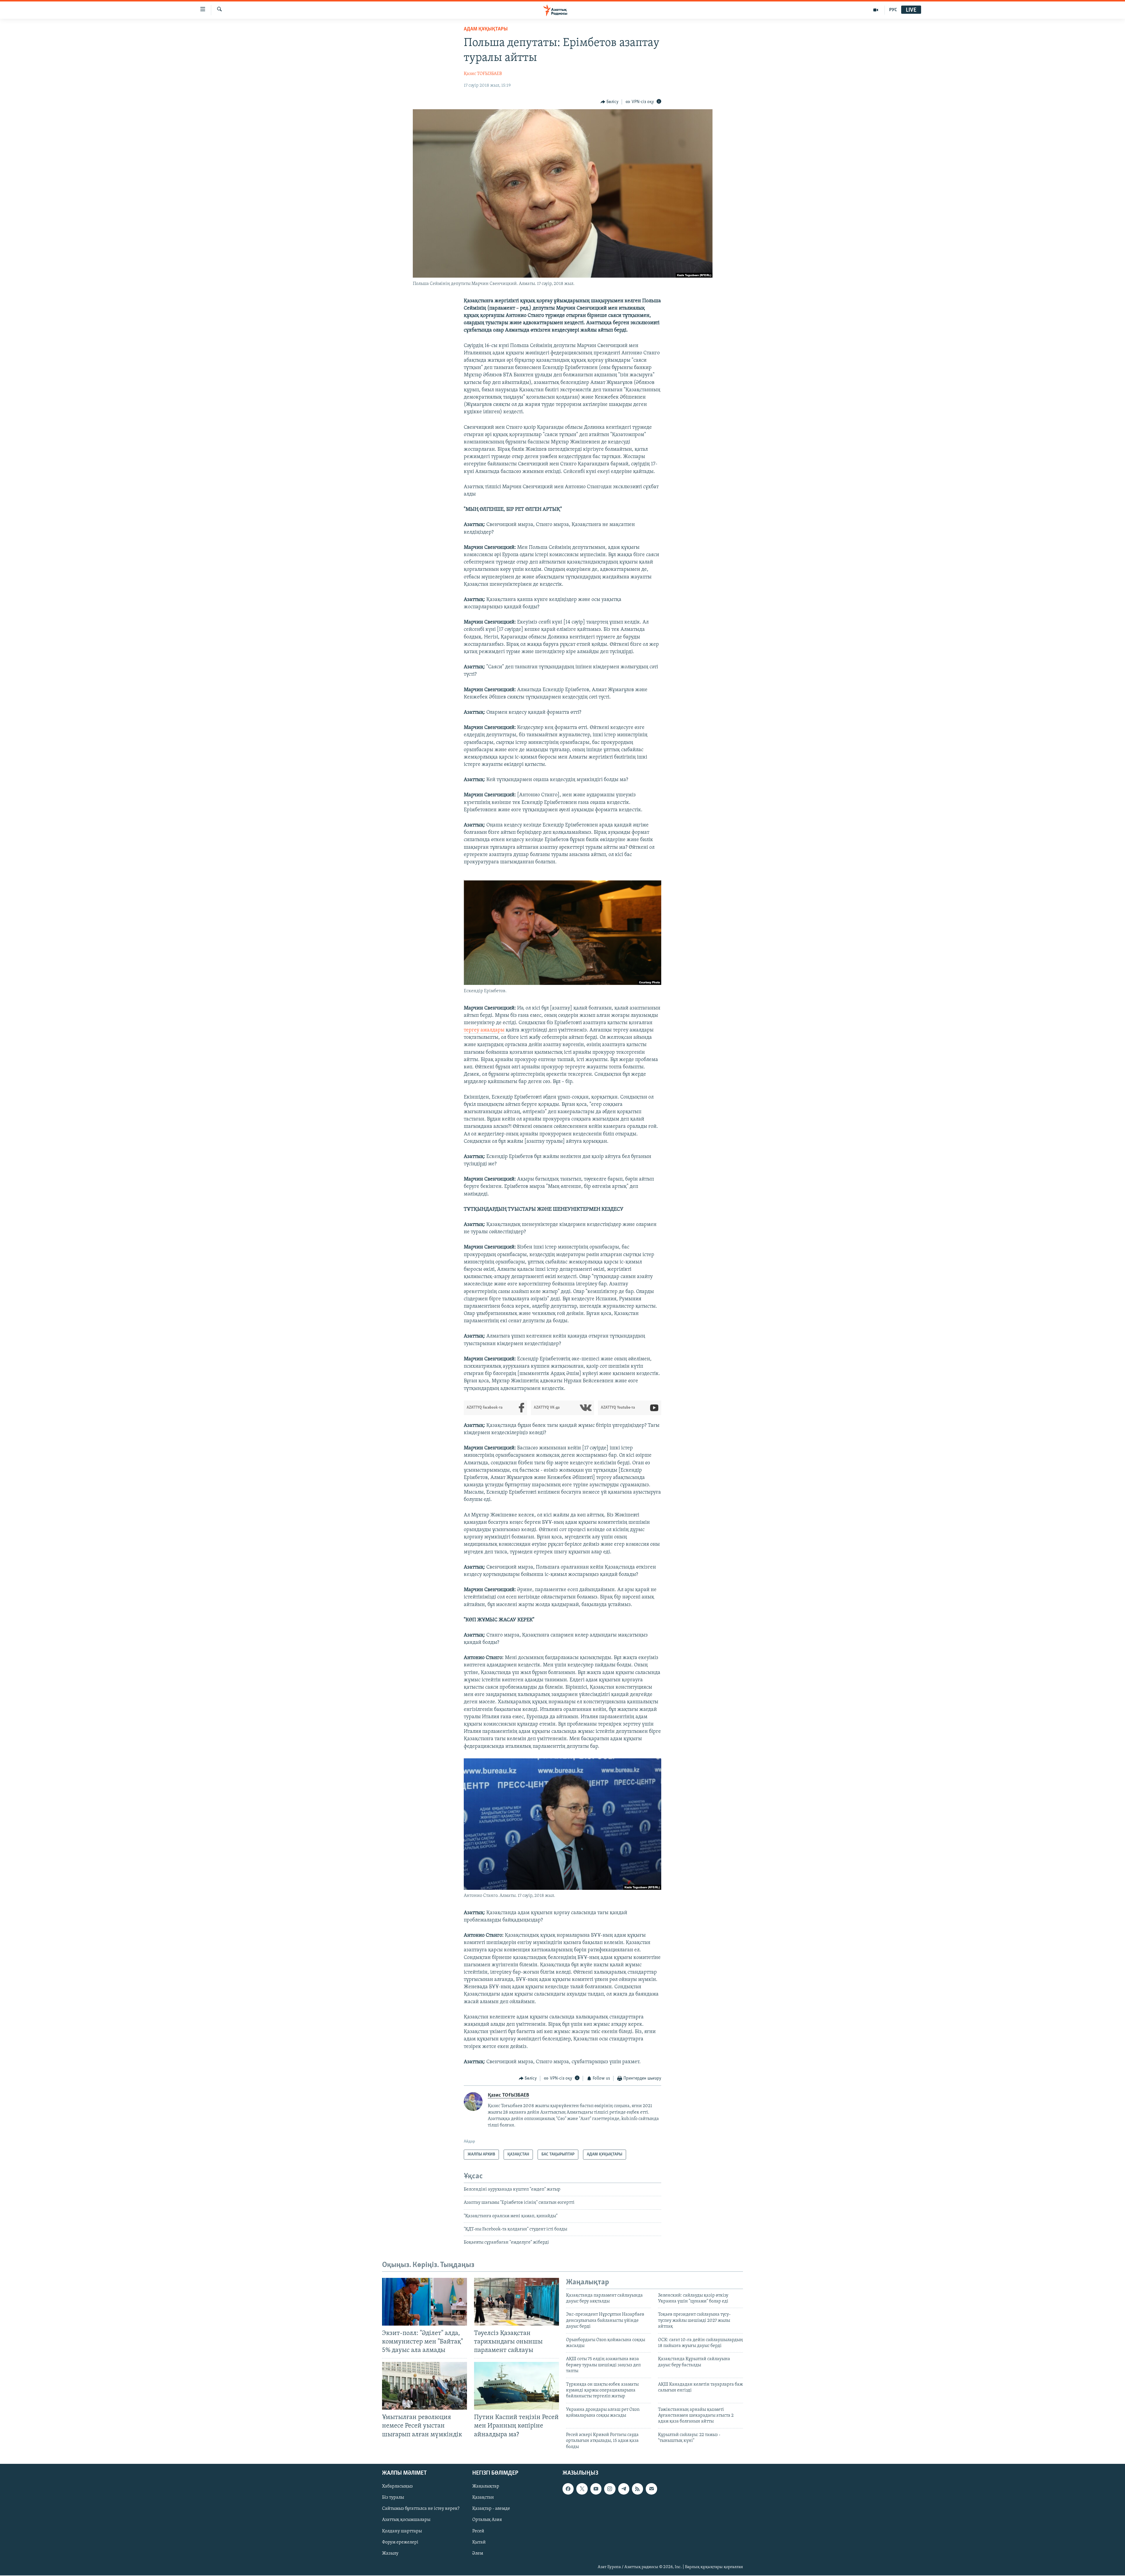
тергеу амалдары (484, 1030)
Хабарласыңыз (397, 2486)
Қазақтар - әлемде (491, 2509)
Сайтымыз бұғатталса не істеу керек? (421, 2509)
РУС (893, 10)
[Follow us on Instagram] (610, 2489)
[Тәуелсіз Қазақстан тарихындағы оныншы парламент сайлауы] (517, 2302)
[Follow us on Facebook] (568, 2489)
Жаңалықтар (486, 2486)
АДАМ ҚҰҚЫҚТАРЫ (486, 29)
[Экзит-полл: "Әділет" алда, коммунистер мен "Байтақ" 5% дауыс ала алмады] (425, 2302)
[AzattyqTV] (876, 10)
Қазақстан (483, 2498)
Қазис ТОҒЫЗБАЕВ (483, 74)
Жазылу (390, 2553)
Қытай (479, 2542)
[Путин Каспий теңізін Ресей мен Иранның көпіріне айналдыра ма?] (517, 2386)
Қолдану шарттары (402, 2531)
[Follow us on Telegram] (624, 2489)
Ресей (478, 2531)
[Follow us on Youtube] (596, 2489)
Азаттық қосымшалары (406, 2520)
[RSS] (637, 2489)
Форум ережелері (400, 2542)
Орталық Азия (487, 2520)
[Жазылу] (651, 2489)
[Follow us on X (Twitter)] (582, 2489)
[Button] (610, 102)
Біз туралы (393, 2498)
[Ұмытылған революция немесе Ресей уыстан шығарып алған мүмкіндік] (425, 2386)
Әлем (478, 2553)
